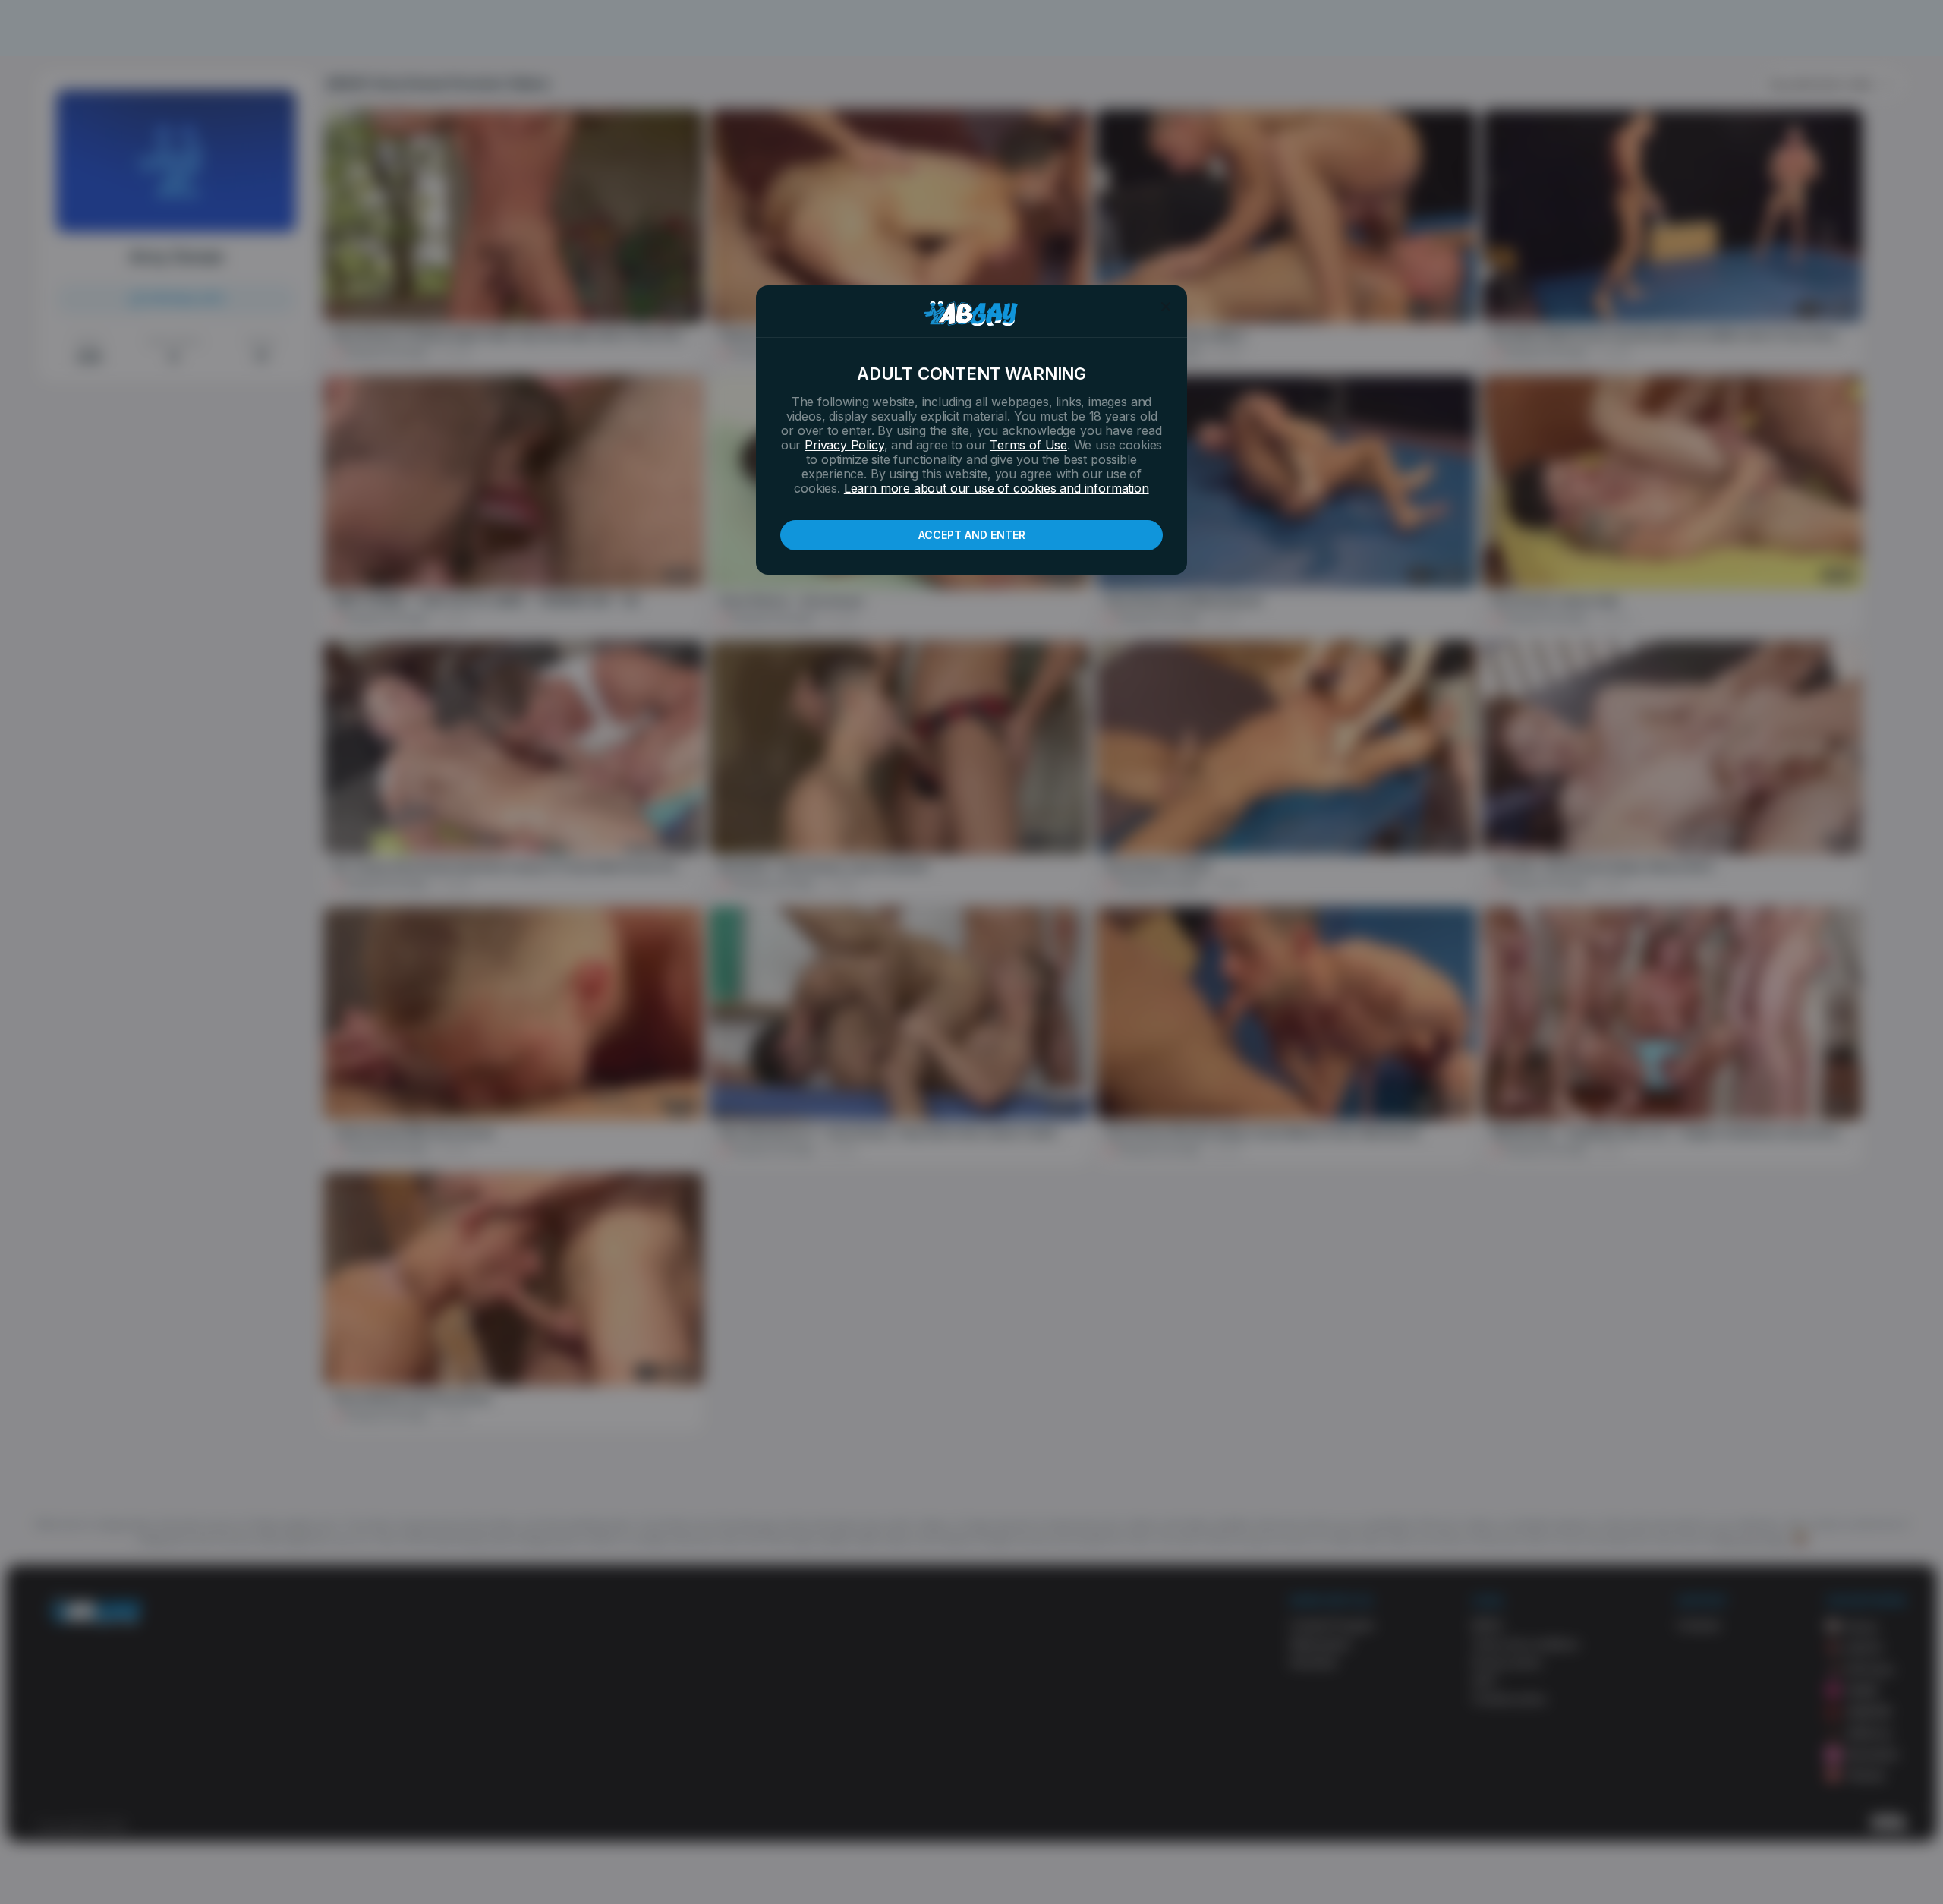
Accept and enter (972, 535)
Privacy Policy (844, 445)
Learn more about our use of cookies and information (997, 488)
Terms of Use (1028, 445)
